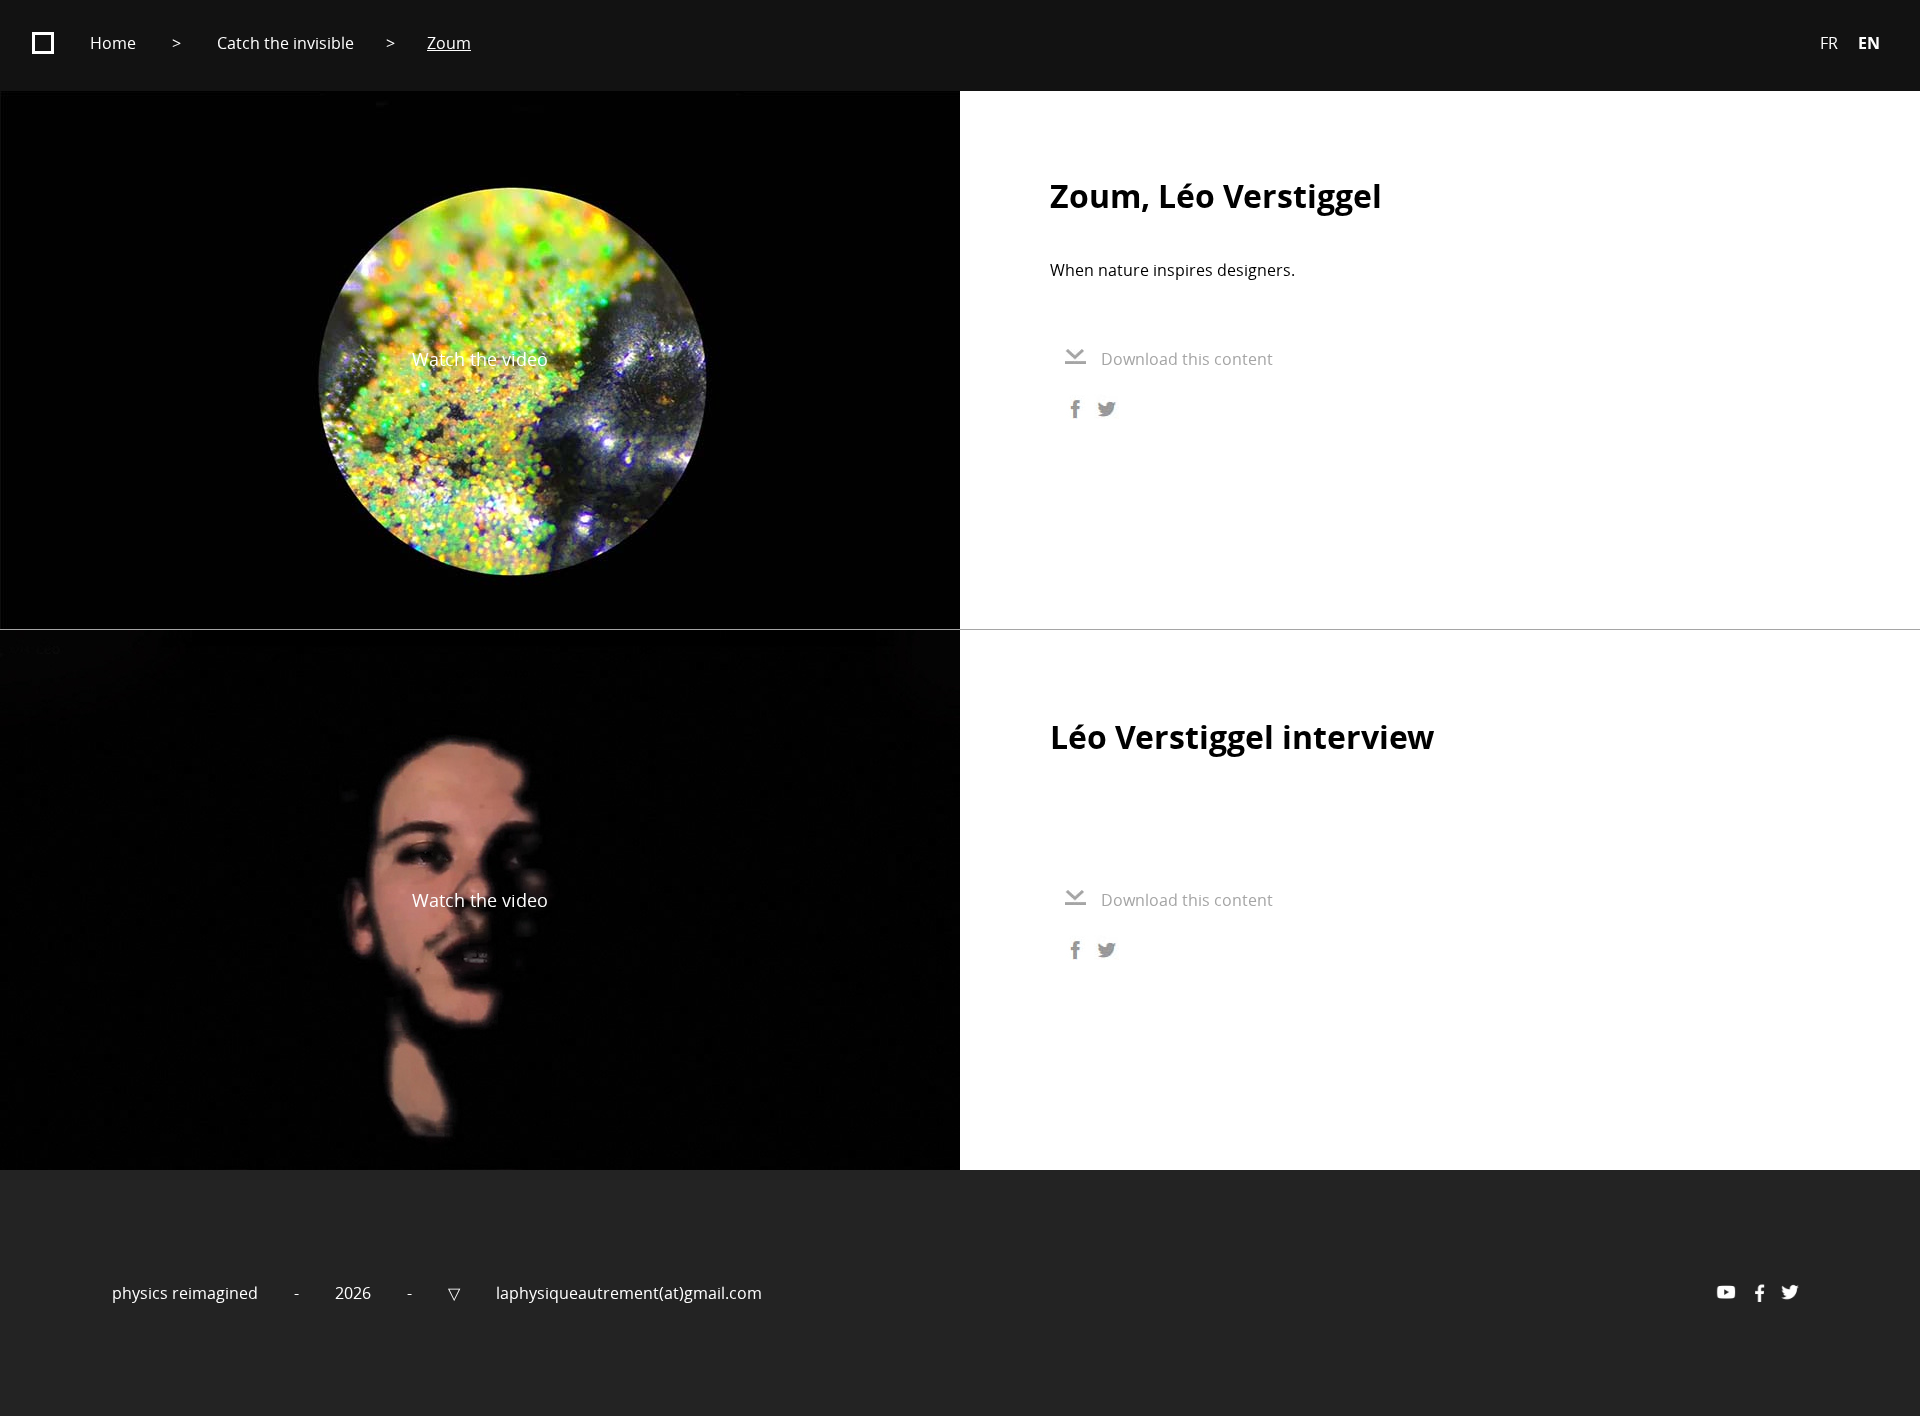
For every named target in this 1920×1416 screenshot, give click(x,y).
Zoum (449, 43)
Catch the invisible (285, 43)
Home (113, 43)
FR (1829, 43)
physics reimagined (187, 1293)
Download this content (1187, 359)
